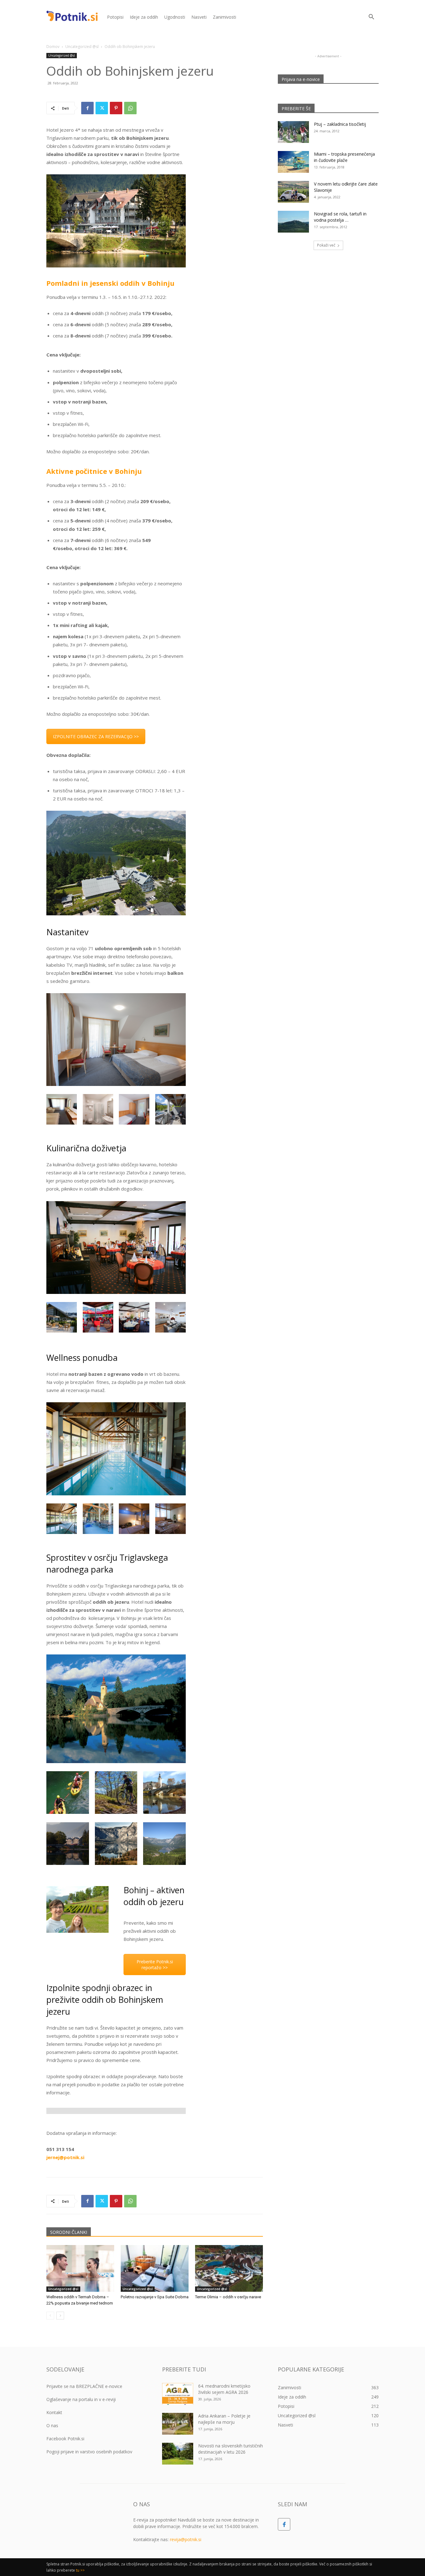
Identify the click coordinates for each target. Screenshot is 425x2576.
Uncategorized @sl (82, 47)
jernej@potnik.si (65, 2157)
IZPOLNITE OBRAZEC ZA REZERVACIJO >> (96, 736)
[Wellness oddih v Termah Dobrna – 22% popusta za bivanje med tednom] (80, 2268)
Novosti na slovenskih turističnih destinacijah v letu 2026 (231, 2449)
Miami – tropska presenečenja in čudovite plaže (344, 157)
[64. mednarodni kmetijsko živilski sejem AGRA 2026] (178, 2394)
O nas (52, 2425)
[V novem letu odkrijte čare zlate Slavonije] (293, 192)
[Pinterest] (116, 108)
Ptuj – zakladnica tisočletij (340, 124)
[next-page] (60, 2316)
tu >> (80, 2570)
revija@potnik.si (186, 2539)
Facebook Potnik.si (65, 2439)
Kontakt (54, 2412)
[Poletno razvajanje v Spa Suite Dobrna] (155, 2268)
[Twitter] (102, 108)
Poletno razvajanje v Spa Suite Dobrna (155, 2297)
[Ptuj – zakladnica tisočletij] (293, 132)
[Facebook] (87, 108)
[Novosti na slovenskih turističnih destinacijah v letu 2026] (178, 2454)
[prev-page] (50, 2316)
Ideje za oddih (144, 17)
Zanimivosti (224, 17)
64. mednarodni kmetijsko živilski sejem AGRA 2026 (224, 2389)
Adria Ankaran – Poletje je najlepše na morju (224, 2419)
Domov (53, 47)
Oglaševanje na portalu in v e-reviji (81, 2399)
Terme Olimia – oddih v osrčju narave (228, 2297)
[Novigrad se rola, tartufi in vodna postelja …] (293, 222)
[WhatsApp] (130, 108)
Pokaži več (326, 245)
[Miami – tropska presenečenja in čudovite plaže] (293, 162)
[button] (371, 18)
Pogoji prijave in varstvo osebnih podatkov (89, 2452)
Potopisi (115, 17)
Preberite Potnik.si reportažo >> (155, 1965)
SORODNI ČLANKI (69, 2232)
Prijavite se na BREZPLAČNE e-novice (84, 2386)
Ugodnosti (175, 17)
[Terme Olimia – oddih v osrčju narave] (229, 2268)
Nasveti (199, 17)
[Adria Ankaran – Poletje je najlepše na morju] (178, 2424)
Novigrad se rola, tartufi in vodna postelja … (340, 217)
